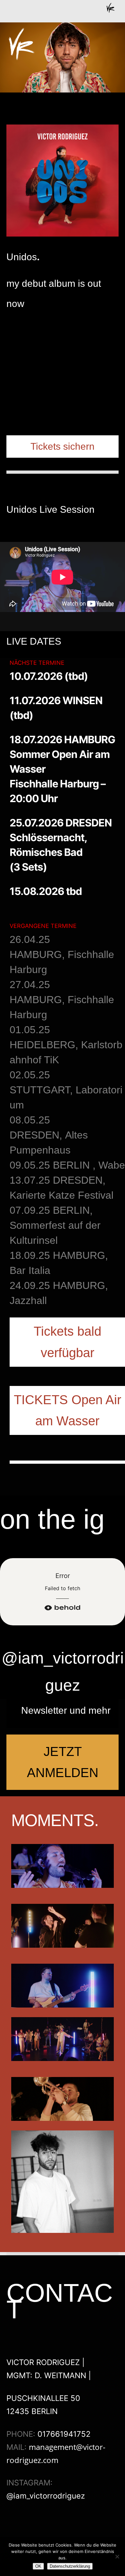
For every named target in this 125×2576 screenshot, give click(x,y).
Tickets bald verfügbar (67, 1342)
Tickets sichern (63, 446)
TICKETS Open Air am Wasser (67, 1410)
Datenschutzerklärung (70, 2566)
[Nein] (117, 2556)
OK (38, 2566)
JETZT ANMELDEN (63, 1762)
